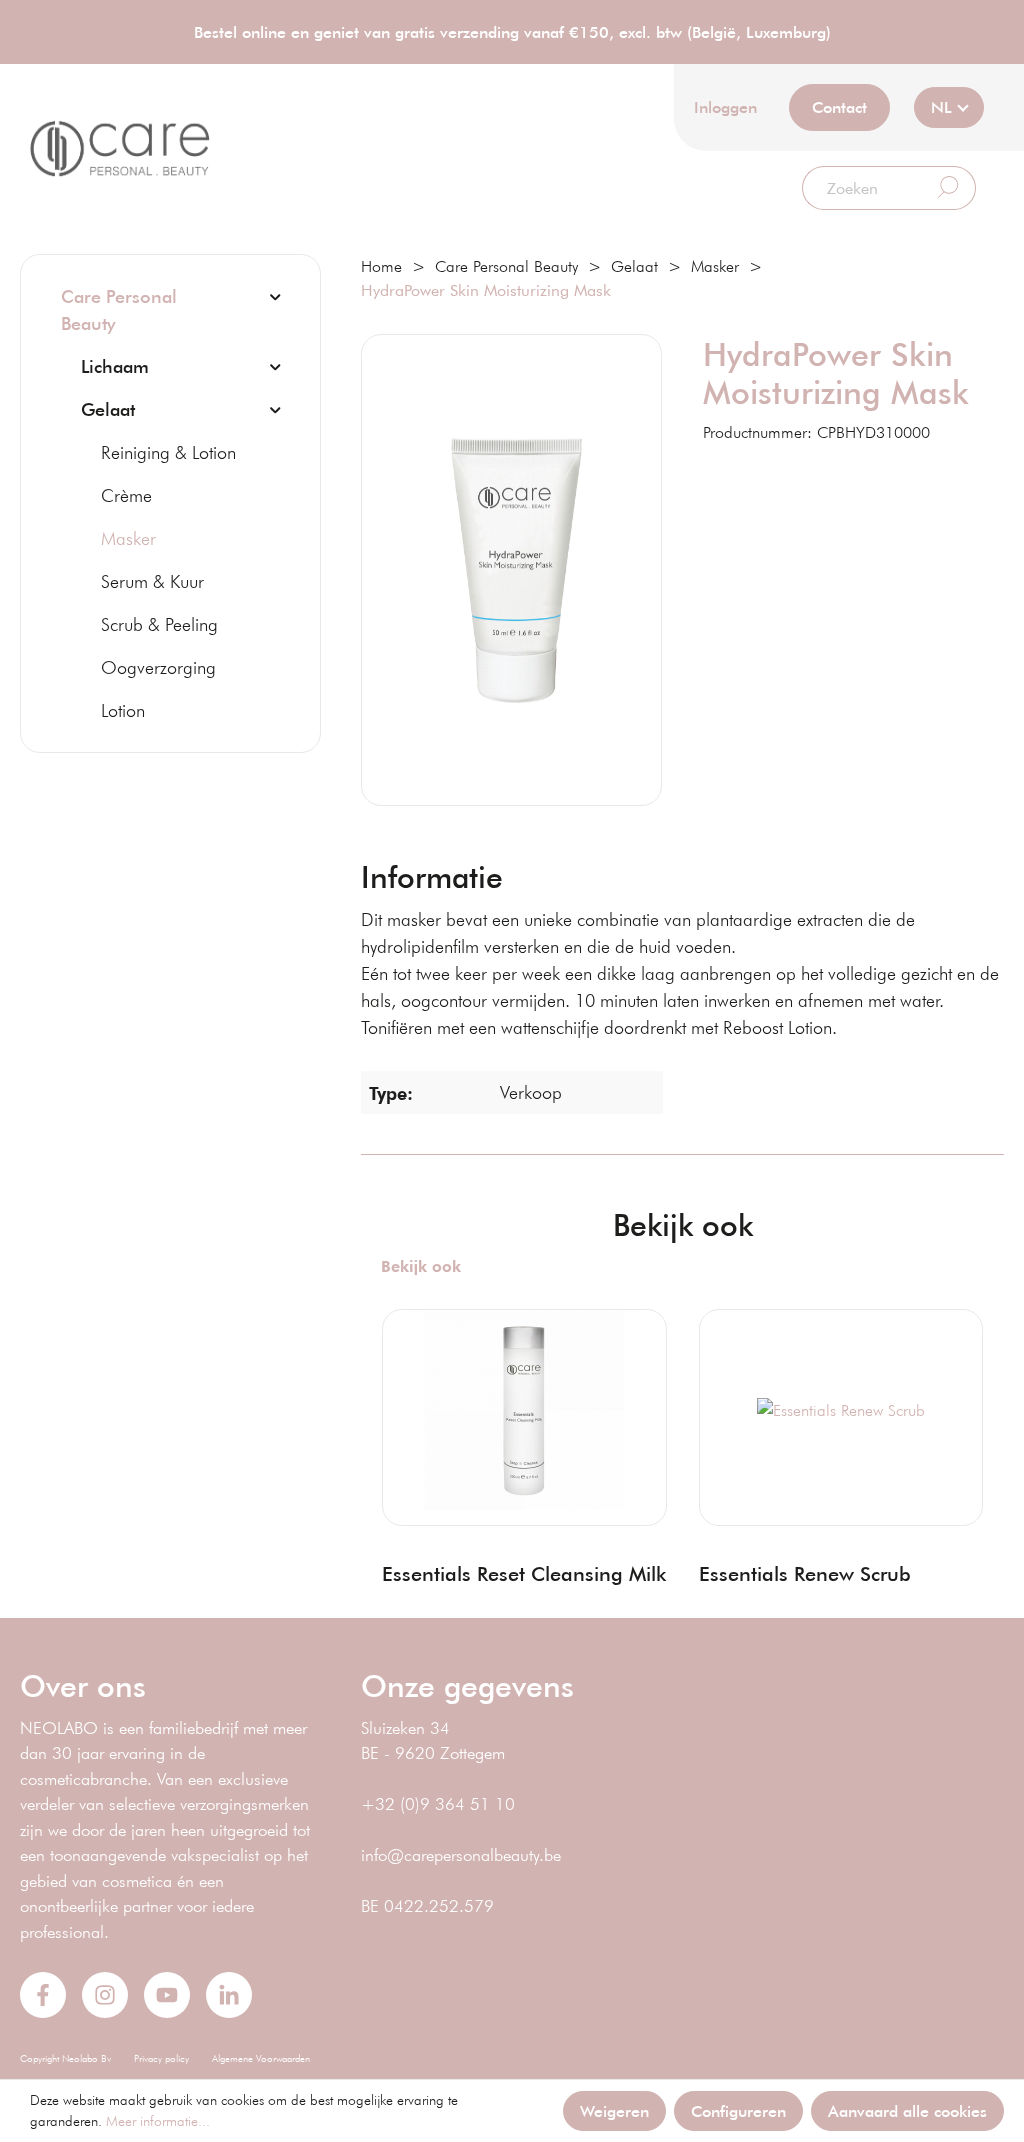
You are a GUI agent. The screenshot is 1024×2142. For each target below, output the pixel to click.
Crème (126, 495)
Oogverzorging (158, 667)
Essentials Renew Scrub (805, 1573)
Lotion (123, 710)
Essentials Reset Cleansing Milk (524, 1573)
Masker (128, 538)
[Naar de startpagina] (120, 149)
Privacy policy (161, 2058)
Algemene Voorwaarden (261, 2058)
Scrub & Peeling (159, 624)
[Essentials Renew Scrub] (841, 1410)
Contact (839, 106)
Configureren (738, 2110)
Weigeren (614, 2110)
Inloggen (725, 106)
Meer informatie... (158, 2121)
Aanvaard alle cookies (907, 2110)
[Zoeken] (948, 188)
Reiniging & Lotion (168, 452)
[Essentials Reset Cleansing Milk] (524, 1410)
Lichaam (115, 366)
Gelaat (108, 409)
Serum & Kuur (152, 581)
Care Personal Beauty (119, 309)
